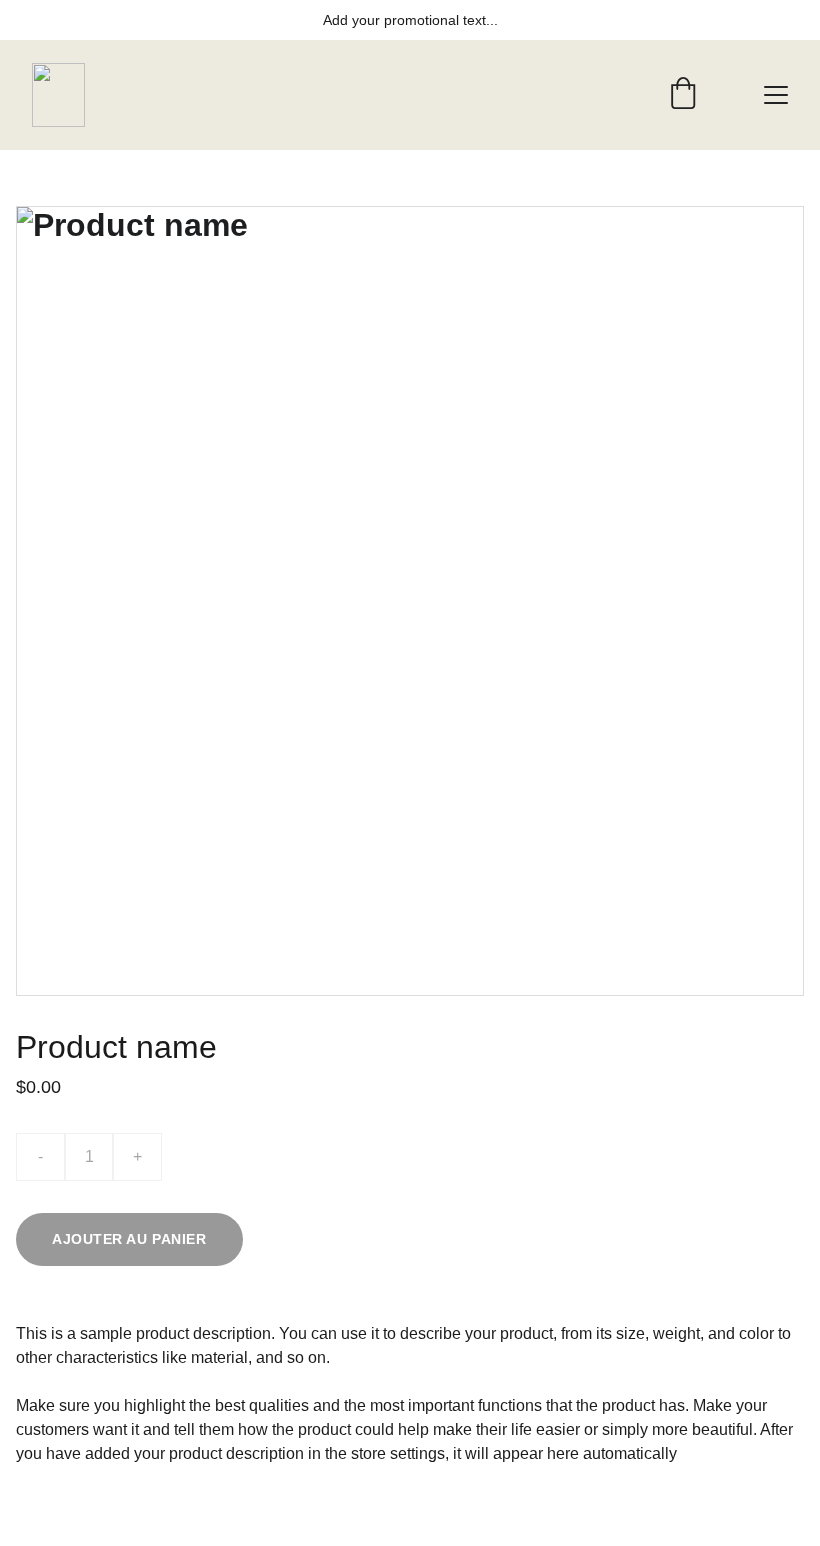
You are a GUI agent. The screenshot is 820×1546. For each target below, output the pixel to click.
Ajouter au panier (129, 1239)
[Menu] (776, 95)
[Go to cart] (683, 95)
